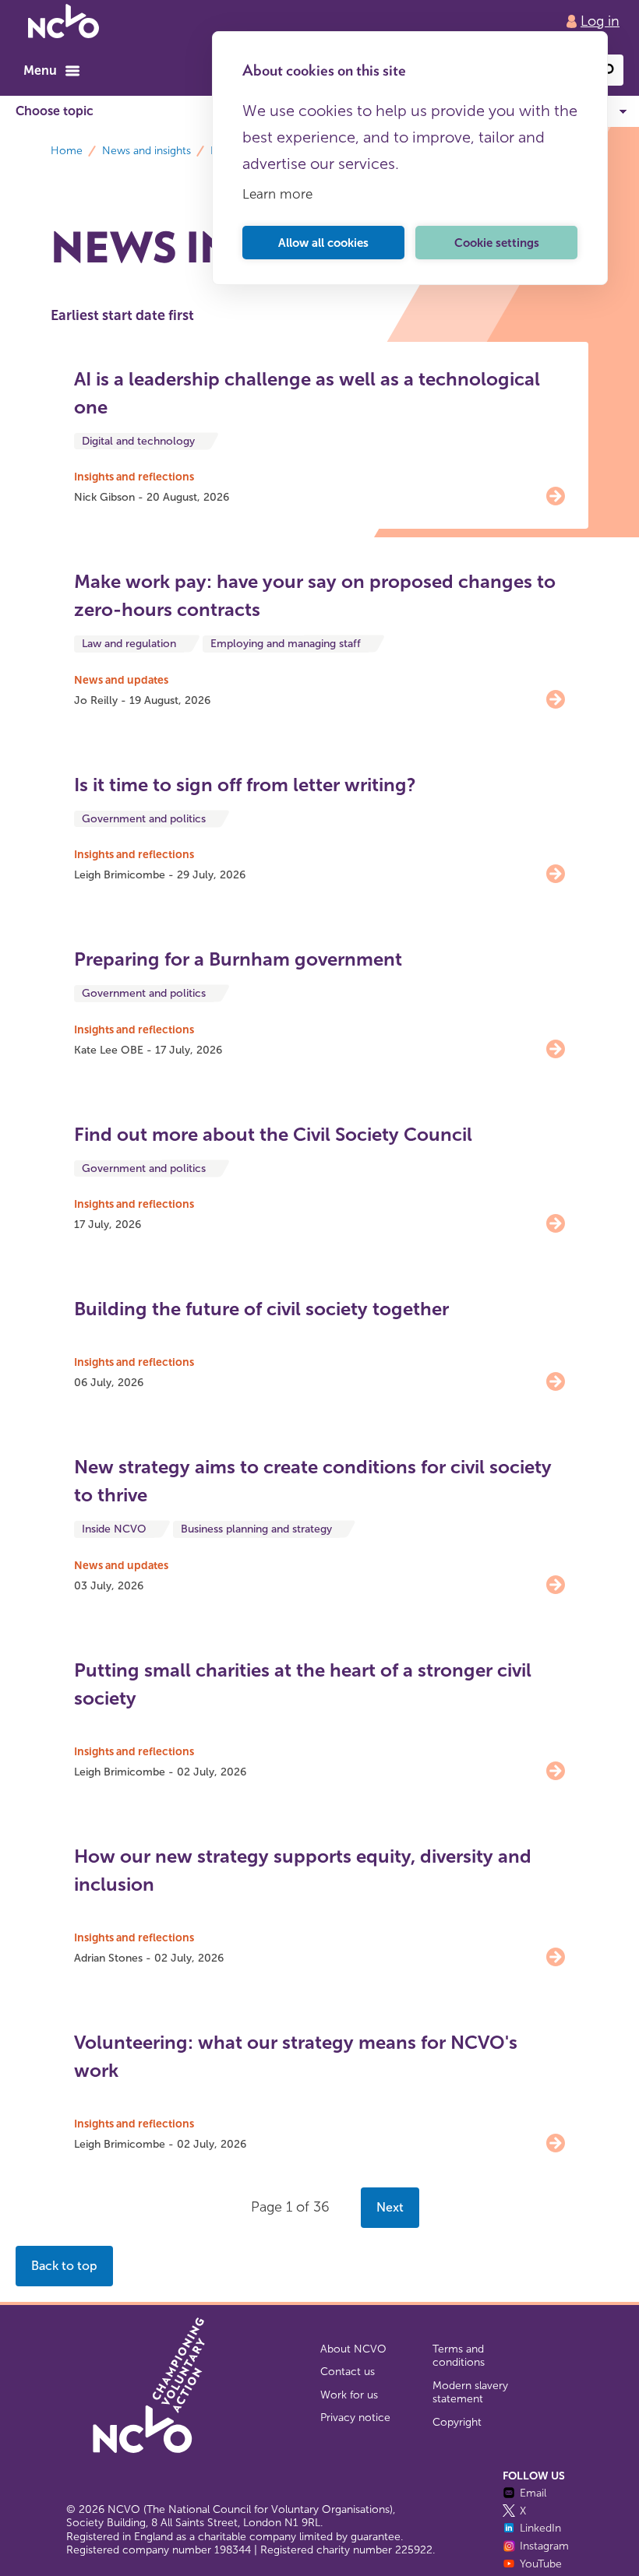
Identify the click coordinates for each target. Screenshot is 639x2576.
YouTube (541, 2564)
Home (67, 151)
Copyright (457, 2422)
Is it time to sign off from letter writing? (245, 785)
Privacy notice (355, 2418)
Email (533, 2493)
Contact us (348, 2372)
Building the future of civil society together (261, 1309)
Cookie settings (497, 243)
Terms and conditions (459, 2356)
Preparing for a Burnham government (238, 959)
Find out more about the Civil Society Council (273, 1134)
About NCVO (353, 2349)
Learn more (277, 194)
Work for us (349, 2395)
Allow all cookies (323, 243)
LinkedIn (540, 2528)
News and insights (147, 151)
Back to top (64, 2266)
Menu (40, 70)
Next (390, 2207)
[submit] (608, 70)
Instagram (544, 2546)
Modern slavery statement (470, 2393)
